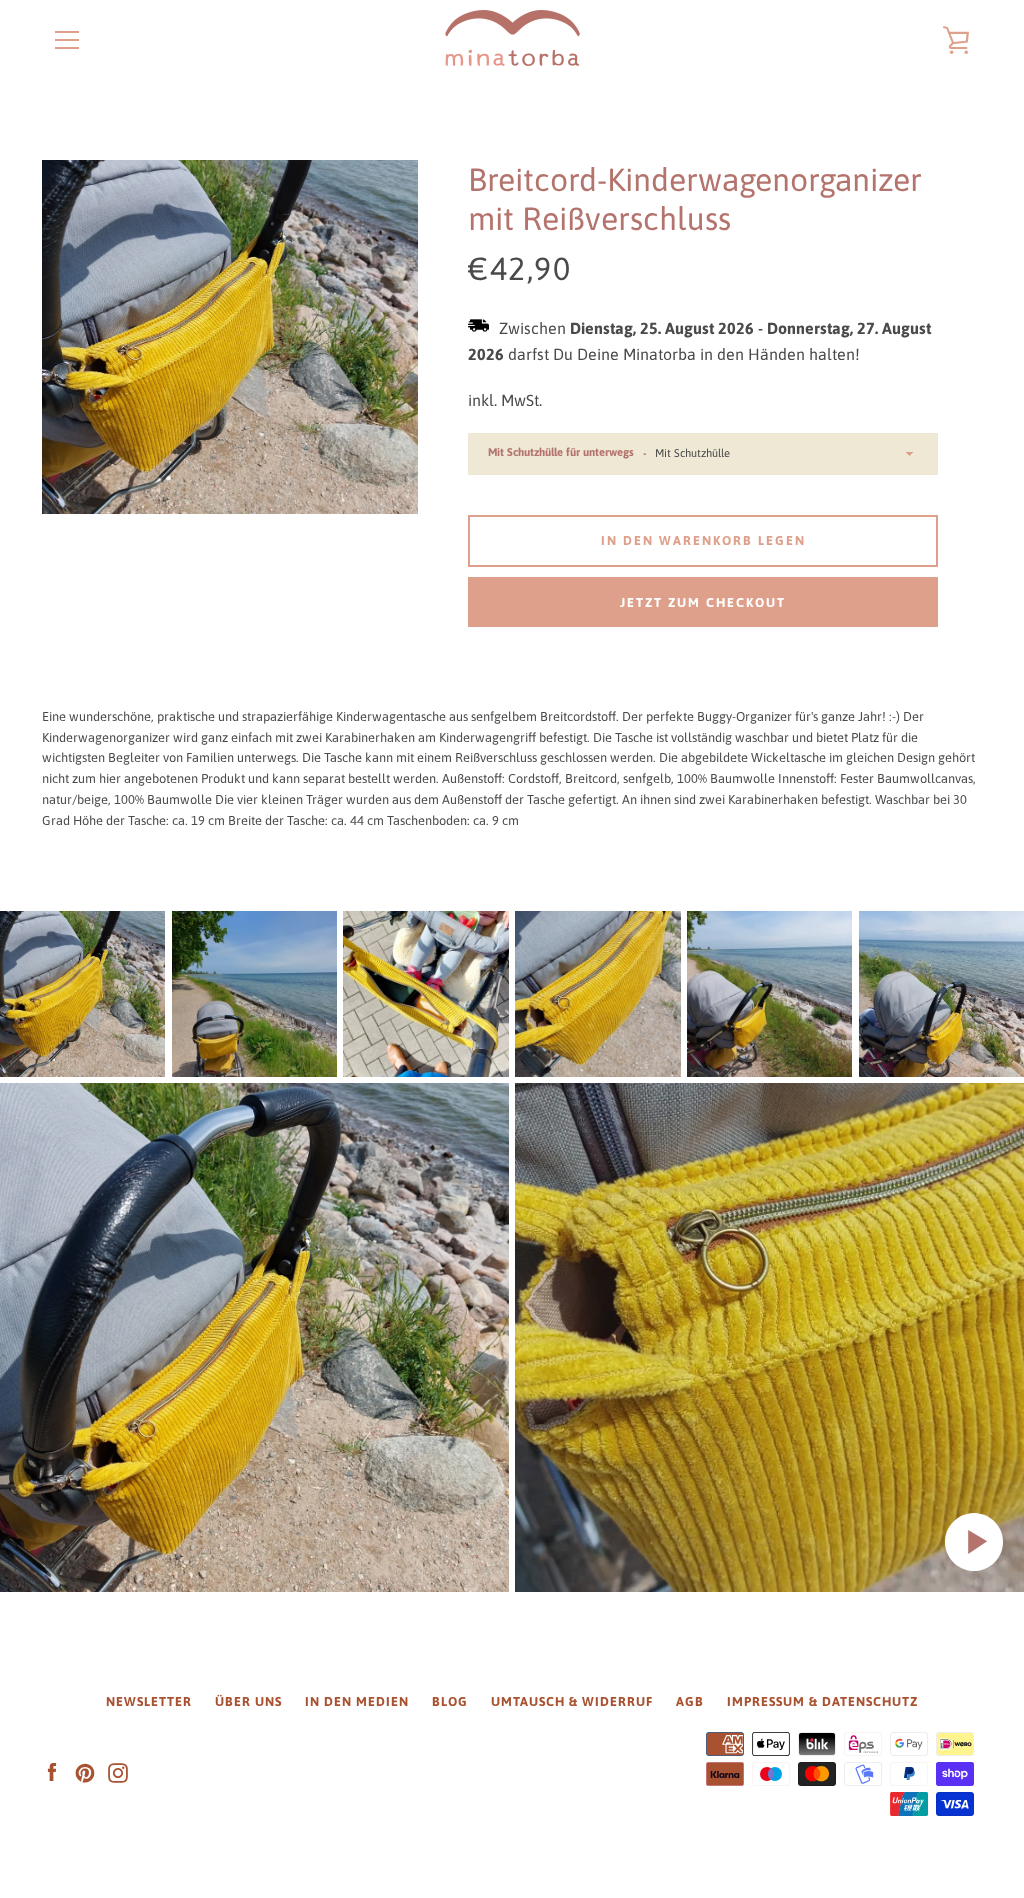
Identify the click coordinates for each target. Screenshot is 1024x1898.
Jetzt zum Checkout (703, 602)
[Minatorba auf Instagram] (118, 1772)
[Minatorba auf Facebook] (52, 1772)
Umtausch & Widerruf (572, 1701)
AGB (690, 1701)
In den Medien (357, 1701)
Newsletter (149, 1701)
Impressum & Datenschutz (822, 1701)
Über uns (248, 1701)
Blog (450, 1701)
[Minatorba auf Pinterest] (85, 1772)
